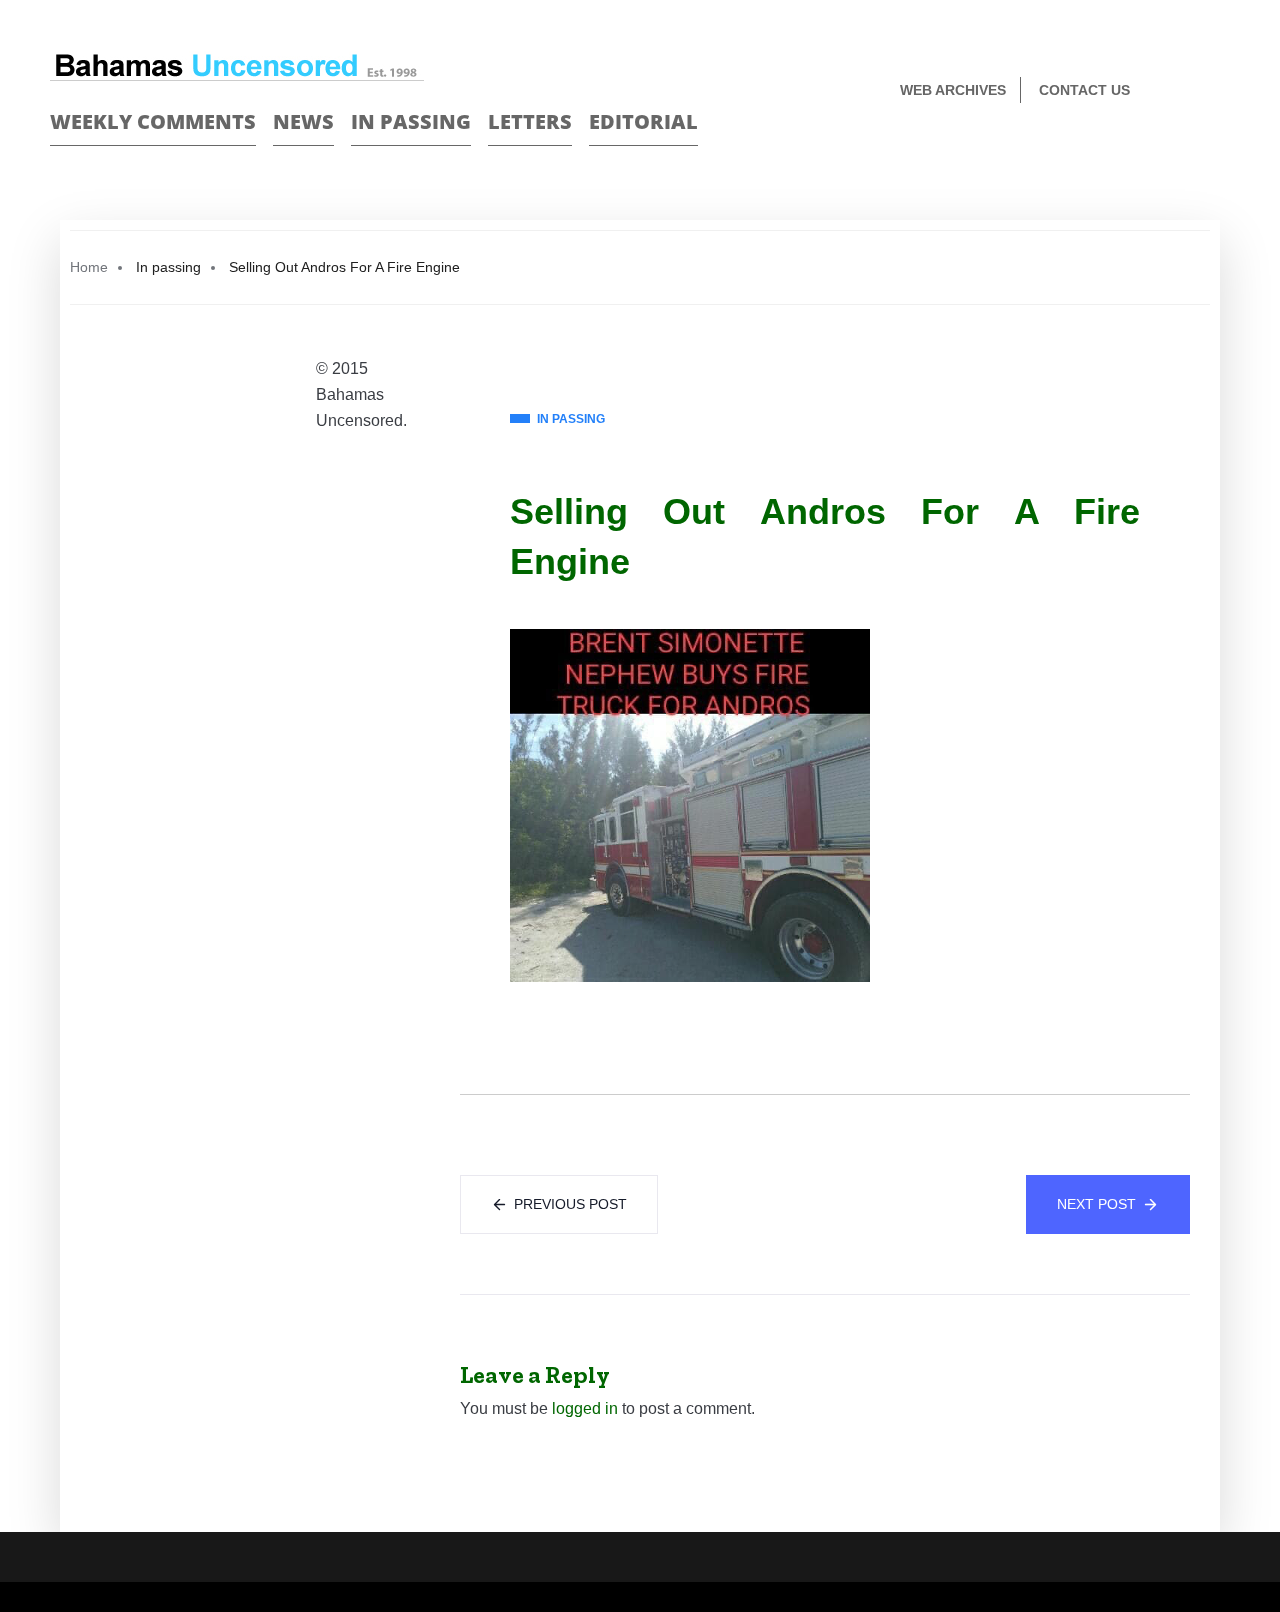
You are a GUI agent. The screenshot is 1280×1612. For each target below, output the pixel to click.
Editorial (643, 121)
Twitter (1221, 91)
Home (89, 267)
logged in (585, 1408)
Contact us (1084, 90)
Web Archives (953, 90)
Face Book (1186, 91)
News (303, 121)
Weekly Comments (153, 121)
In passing (411, 121)
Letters (530, 121)
